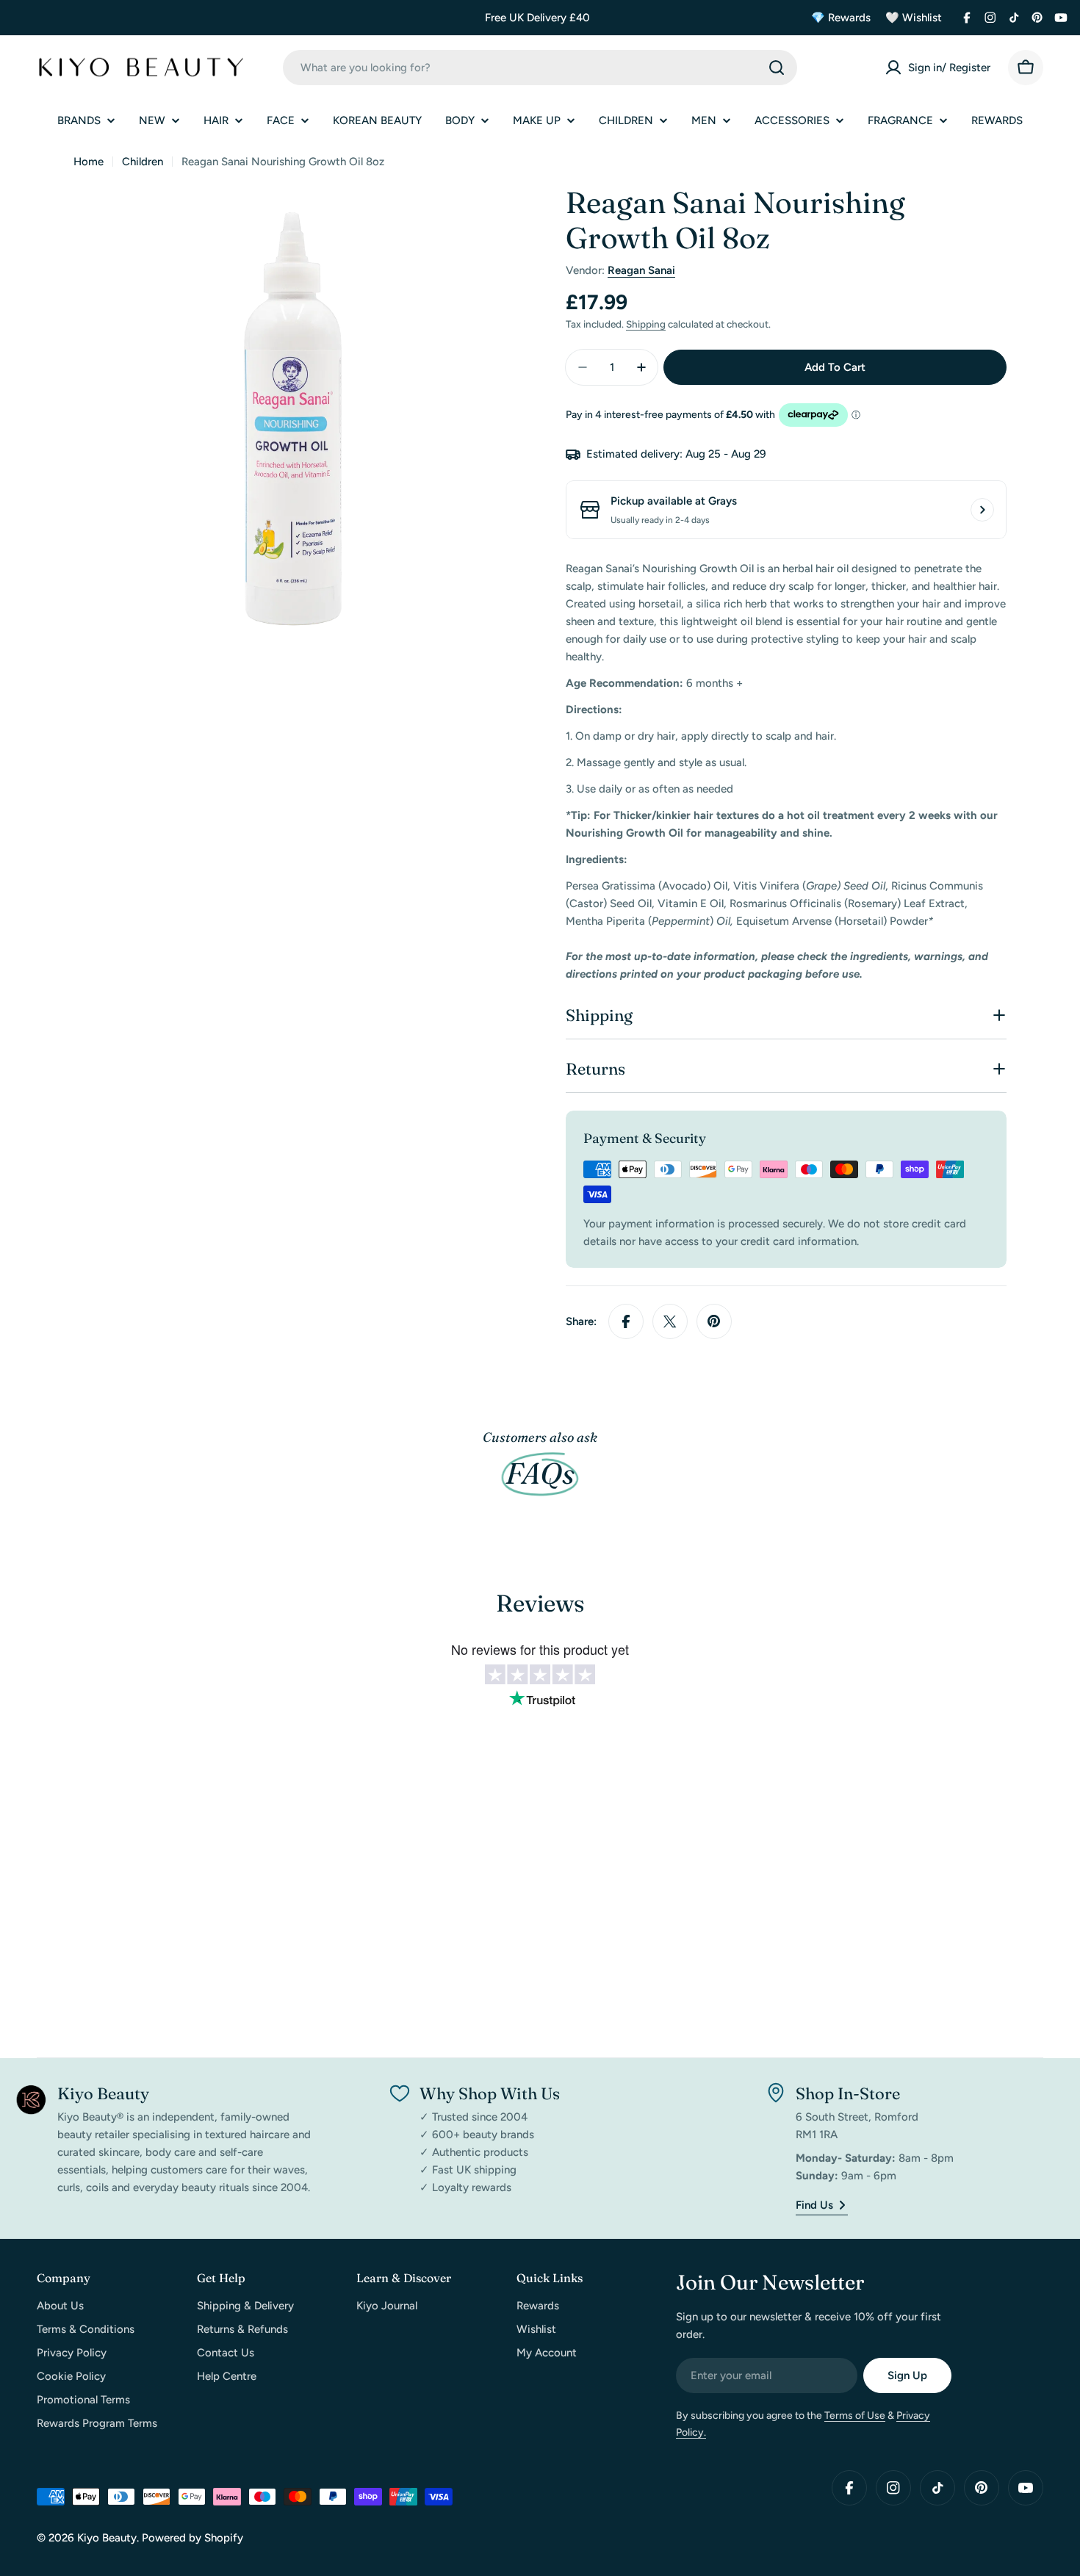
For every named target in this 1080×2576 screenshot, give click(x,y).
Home (89, 162)
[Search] (777, 68)
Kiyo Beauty (107, 2538)
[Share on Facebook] (626, 1321)
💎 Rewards (841, 18)
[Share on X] (670, 1321)
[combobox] (540, 68)
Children (143, 162)
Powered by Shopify (192, 2538)
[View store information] (982, 510)
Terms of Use (855, 2416)
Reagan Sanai (641, 270)
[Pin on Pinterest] (714, 1321)
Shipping (646, 324)
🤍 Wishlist (914, 18)
